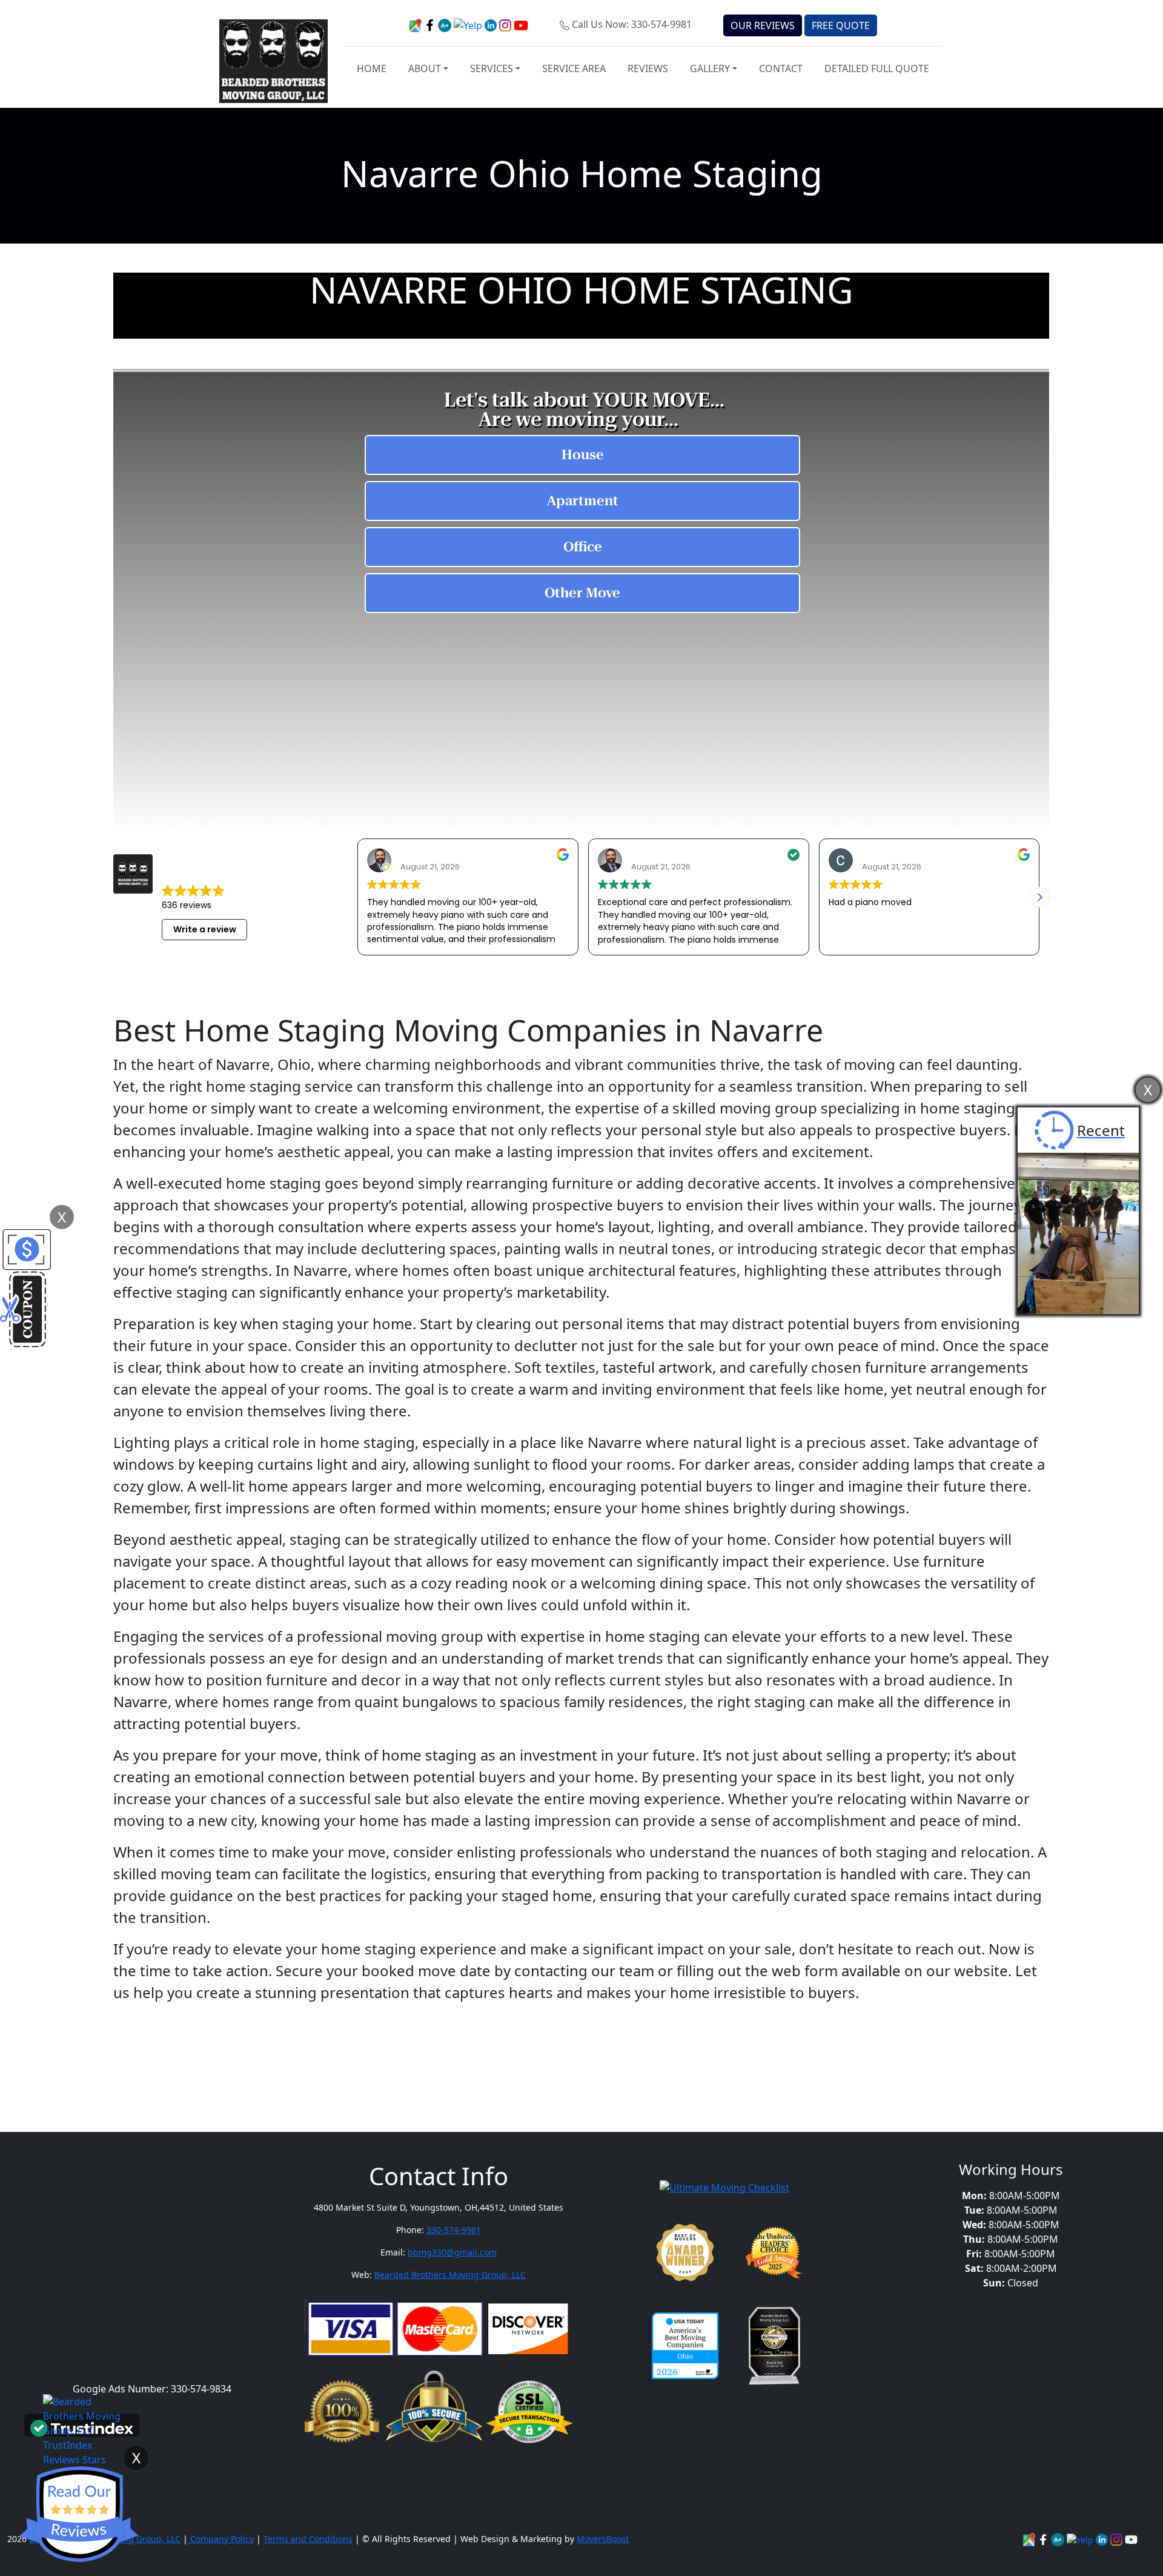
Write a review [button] (205, 929)
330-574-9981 (454, 2230)
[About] (1103, 2539)
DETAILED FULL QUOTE (877, 68)
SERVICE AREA (574, 68)
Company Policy (221, 2539)
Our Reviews (763, 25)
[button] (1039, 897)
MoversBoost (603, 2539)
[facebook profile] (431, 24)
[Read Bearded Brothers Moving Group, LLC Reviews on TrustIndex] (82, 2427)
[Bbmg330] (1118, 2539)
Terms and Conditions (308, 2539)
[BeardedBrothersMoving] (1030, 2539)
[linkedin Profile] (1081, 2539)
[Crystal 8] (774, 2346)
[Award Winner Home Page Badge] (685, 2252)
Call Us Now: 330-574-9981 (632, 24)
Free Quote (841, 25)
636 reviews (187, 905)
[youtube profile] (521, 24)
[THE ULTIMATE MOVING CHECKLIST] (724, 2186)
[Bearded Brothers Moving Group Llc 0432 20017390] (1059, 2539)
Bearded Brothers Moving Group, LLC (450, 2275)
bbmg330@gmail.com (452, 2252)
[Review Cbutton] (79, 2515)
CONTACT (781, 68)
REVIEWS (648, 68)
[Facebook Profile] (1044, 2539)
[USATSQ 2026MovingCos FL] (685, 2346)
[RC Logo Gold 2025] (774, 2252)
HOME (372, 68)
